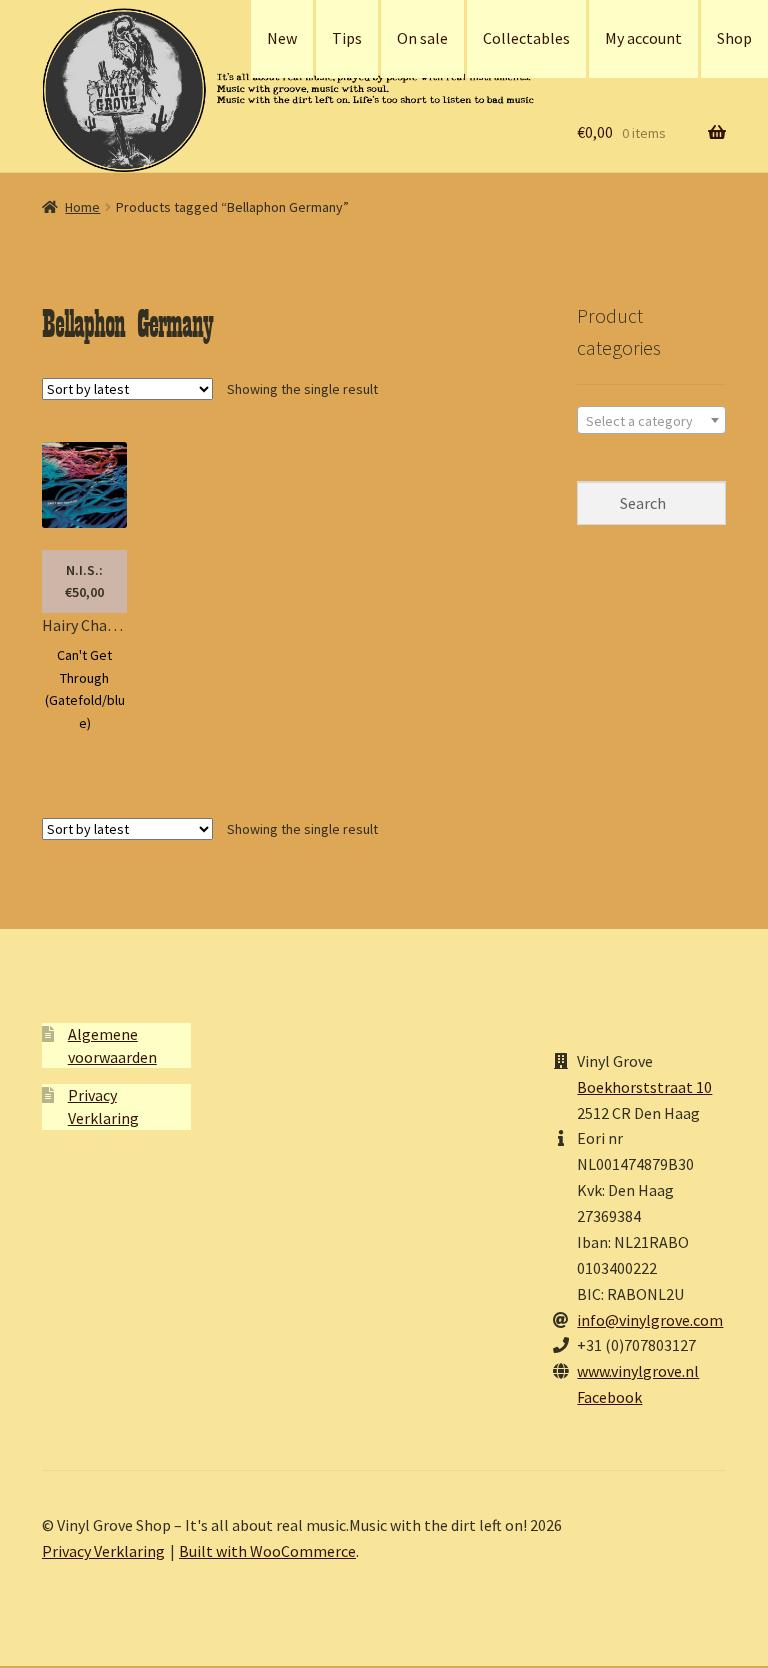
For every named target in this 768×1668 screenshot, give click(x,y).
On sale (422, 38)
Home (82, 207)
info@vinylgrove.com (650, 1320)
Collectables (526, 38)
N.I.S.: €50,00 (84, 581)
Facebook (609, 1397)
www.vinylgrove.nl (638, 1371)
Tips (347, 38)
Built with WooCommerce (267, 1551)
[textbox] (651, 421)
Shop (734, 38)
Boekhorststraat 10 (644, 1087)
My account (643, 38)
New (282, 38)
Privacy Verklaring (103, 1551)
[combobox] (651, 420)
